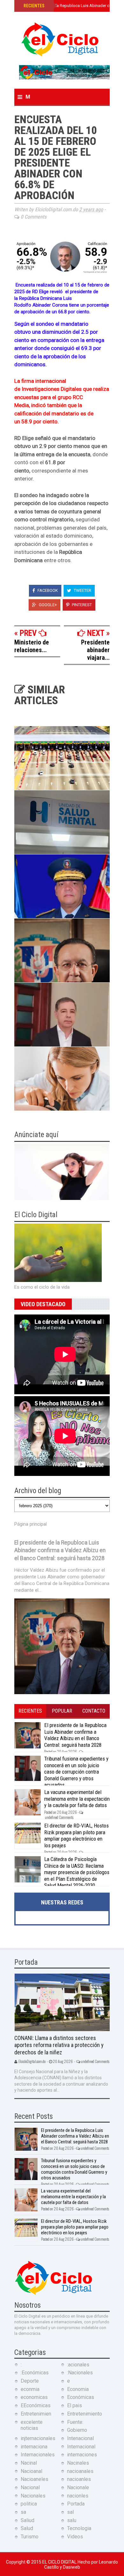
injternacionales (38, 2438)
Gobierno (77, 2430)
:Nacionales (80, 2373)
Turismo (30, 2537)
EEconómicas (36, 2405)
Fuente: (75, 2422)
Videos (75, 2537)
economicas (34, 2397)
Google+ (47, 605)
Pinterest (81, 605)
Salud (27, 2528)
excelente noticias (32, 2425)
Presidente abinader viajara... (95, 650)
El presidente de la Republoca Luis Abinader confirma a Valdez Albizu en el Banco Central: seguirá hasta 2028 (60, 1550)
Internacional (81, 2447)
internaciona (34, 2447)
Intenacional (80, 2438)
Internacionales (38, 2455)
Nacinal (29, 2463)
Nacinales (78, 2463)
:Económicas (35, 2373)
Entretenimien (36, 2414)
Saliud (28, 2520)
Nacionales (33, 2496)
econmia (30, 2389)
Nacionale (78, 2487)
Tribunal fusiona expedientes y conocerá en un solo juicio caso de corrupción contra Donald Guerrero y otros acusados (76, 1772)
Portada (76, 2504)
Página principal (31, 1524)
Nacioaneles (34, 2479)
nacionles (78, 2496)
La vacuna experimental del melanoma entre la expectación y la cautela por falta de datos (77, 1799)
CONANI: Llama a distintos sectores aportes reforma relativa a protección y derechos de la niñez (59, 2045)
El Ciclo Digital (60, 2562)
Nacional (30, 2487)
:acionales (78, 2365)
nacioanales (80, 2471)
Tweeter (82, 590)
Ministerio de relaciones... (32, 646)
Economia (78, 2389)
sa (23, 2512)
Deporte (30, 2381)
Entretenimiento (85, 2414)
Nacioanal (31, 2471)
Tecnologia (79, 2528)
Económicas (81, 2397)
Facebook (47, 590)
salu (72, 2520)
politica (29, 2504)
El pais (75, 2405)
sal (70, 2512)
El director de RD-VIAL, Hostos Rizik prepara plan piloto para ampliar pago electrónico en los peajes (76, 1835)
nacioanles (79, 2479)
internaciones (82, 2455)
